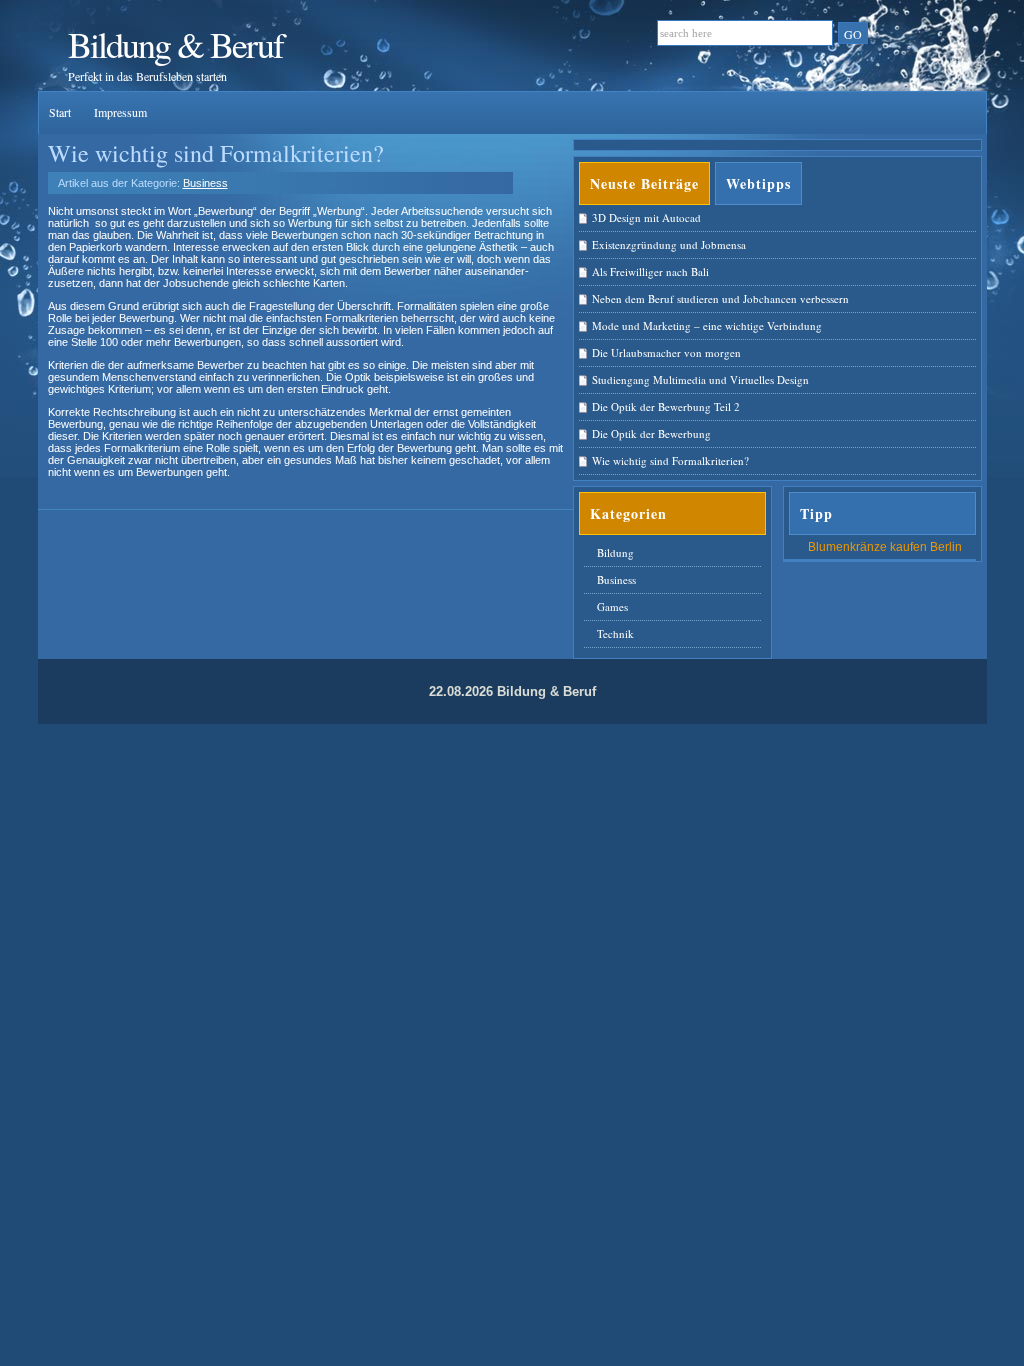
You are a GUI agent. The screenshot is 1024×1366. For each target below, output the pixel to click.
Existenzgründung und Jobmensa (669, 244)
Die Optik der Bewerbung (651, 433)
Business (205, 183)
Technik (615, 633)
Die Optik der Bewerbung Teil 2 (666, 406)
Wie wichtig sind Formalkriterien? (216, 153)
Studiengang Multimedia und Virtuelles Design (700, 379)
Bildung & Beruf (175, 44)
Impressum (120, 112)
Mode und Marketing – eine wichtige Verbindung (707, 325)
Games (612, 606)
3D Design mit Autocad (646, 217)
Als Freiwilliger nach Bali (650, 271)
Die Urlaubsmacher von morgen (666, 352)
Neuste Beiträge (644, 183)
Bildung (615, 552)
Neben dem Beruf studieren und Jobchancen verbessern (720, 298)
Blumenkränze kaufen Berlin (885, 547)
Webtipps (758, 183)
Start (61, 112)
